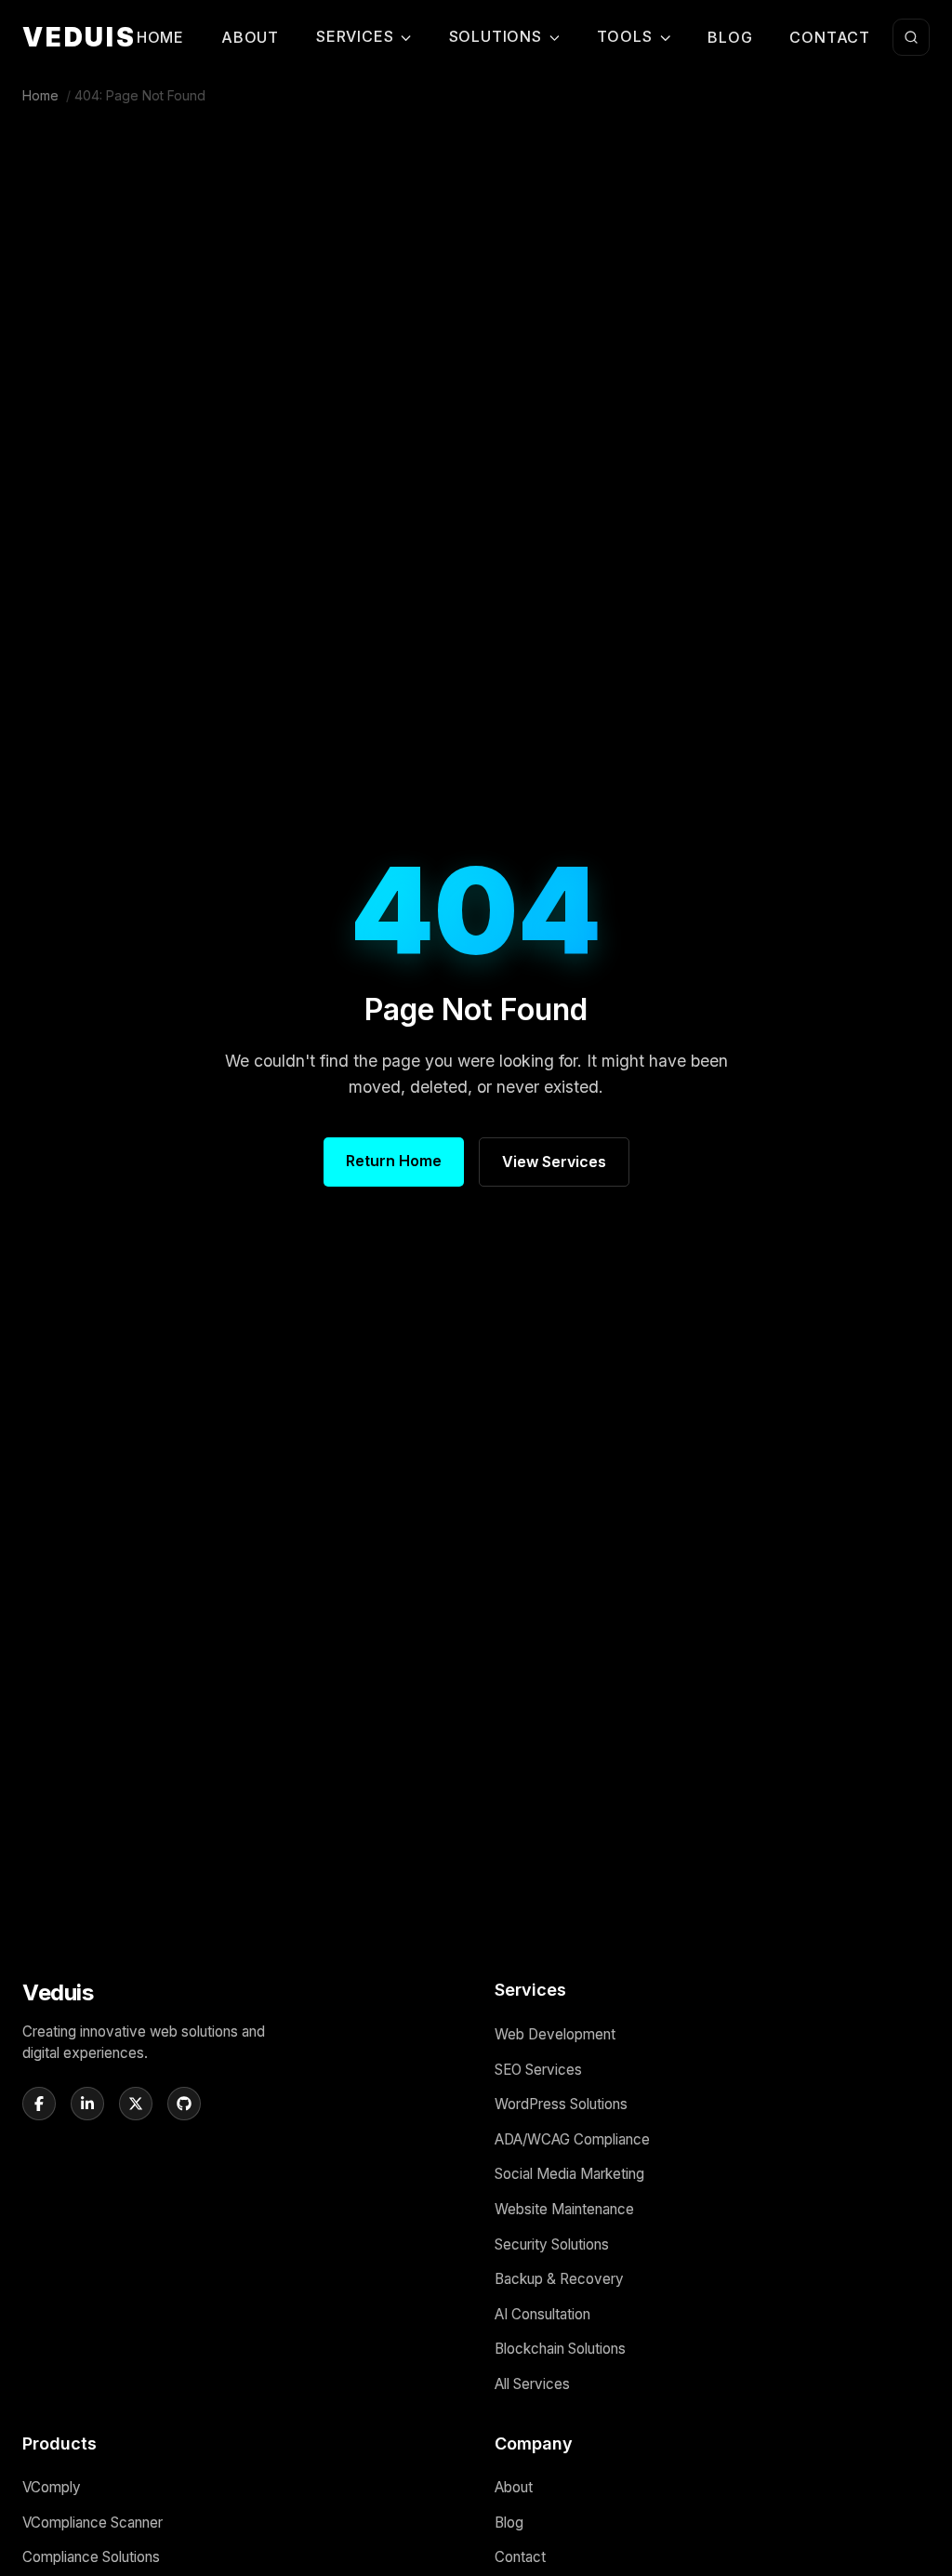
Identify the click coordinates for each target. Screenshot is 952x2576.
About (250, 37)
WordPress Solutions (561, 2104)
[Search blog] (911, 37)
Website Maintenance (564, 2209)
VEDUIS (79, 37)
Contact (830, 37)
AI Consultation (542, 2314)
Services (355, 36)
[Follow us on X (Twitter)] (136, 2104)
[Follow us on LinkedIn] (87, 2104)
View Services (554, 1162)
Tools (625, 36)
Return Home (394, 1161)
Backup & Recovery (559, 2279)
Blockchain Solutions (560, 2349)
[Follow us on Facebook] (39, 2104)
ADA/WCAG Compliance (572, 2139)
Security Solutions (552, 2244)
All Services (532, 2384)
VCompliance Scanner (93, 2523)
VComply (52, 2487)
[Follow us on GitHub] (184, 2104)
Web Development (555, 2034)
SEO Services (538, 2070)
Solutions (496, 36)
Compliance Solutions (91, 2557)
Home (160, 37)
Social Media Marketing (569, 2174)
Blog (730, 37)
